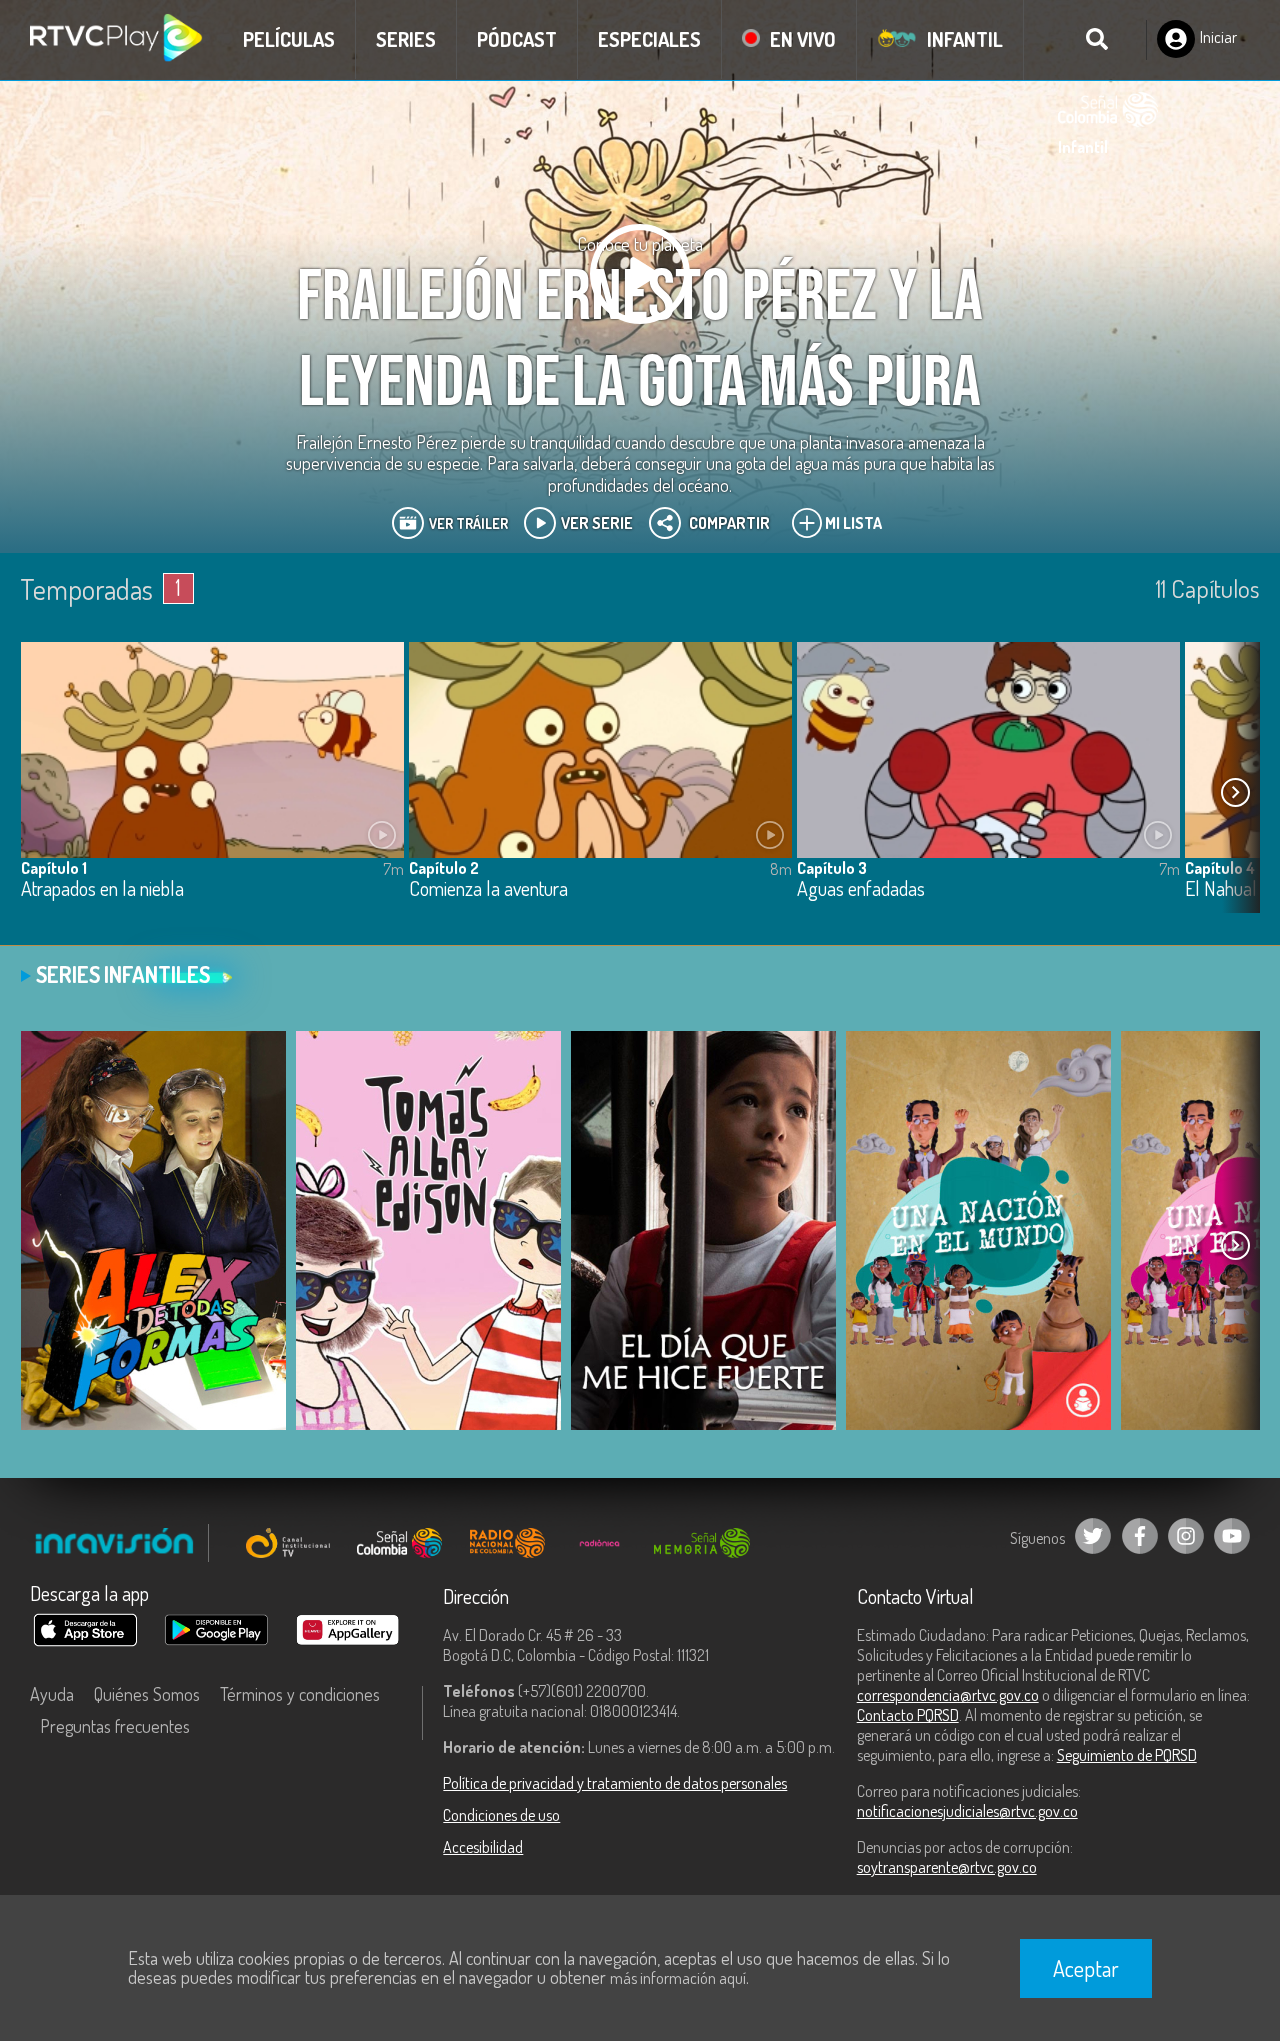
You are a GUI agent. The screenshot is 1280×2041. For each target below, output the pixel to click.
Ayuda (52, 1694)
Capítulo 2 (444, 868)
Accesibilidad (483, 1847)
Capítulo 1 (54, 868)
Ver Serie (597, 523)
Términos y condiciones (300, 1694)
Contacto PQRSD (908, 1715)
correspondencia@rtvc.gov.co (948, 1695)
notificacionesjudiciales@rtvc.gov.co (967, 1811)
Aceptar (1086, 1968)
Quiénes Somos (147, 1694)
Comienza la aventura (488, 889)
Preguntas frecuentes (115, 1726)
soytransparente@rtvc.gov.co (947, 1867)
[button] (1235, 793)
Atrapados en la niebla (102, 889)
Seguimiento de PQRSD (1127, 1755)
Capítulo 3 (832, 868)
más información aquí (678, 1978)
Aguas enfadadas (861, 889)
